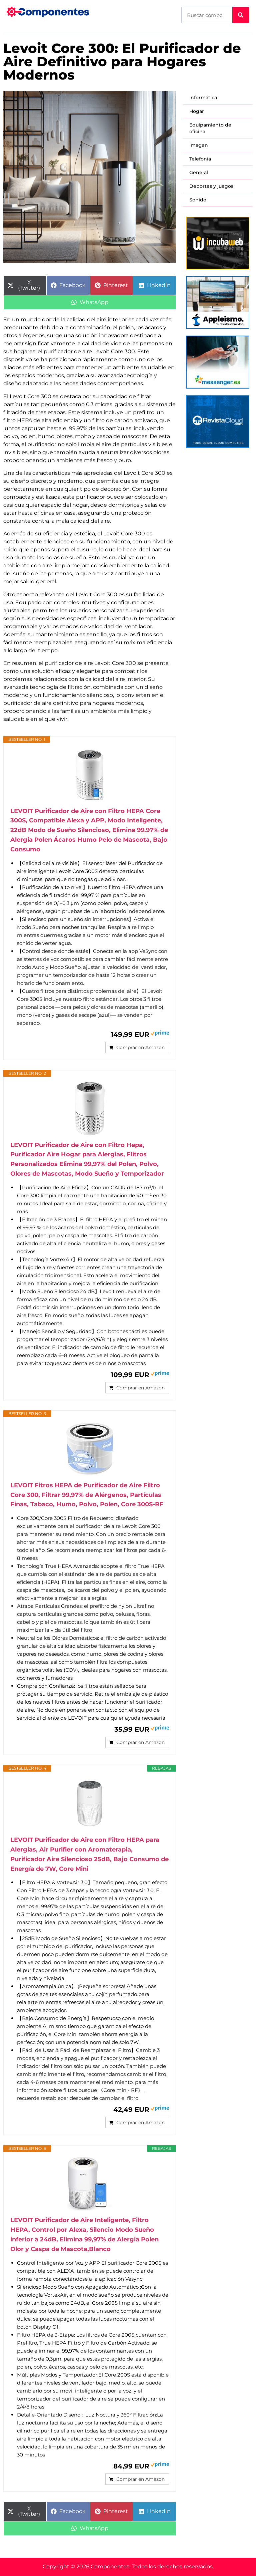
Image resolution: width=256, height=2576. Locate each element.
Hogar (197, 111)
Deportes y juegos (211, 186)
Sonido (198, 200)
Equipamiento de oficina (210, 128)
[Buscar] (241, 15)
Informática (203, 98)
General (199, 172)
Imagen (199, 145)
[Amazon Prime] (160, 1034)
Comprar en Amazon (140, 1047)
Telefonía (200, 159)
